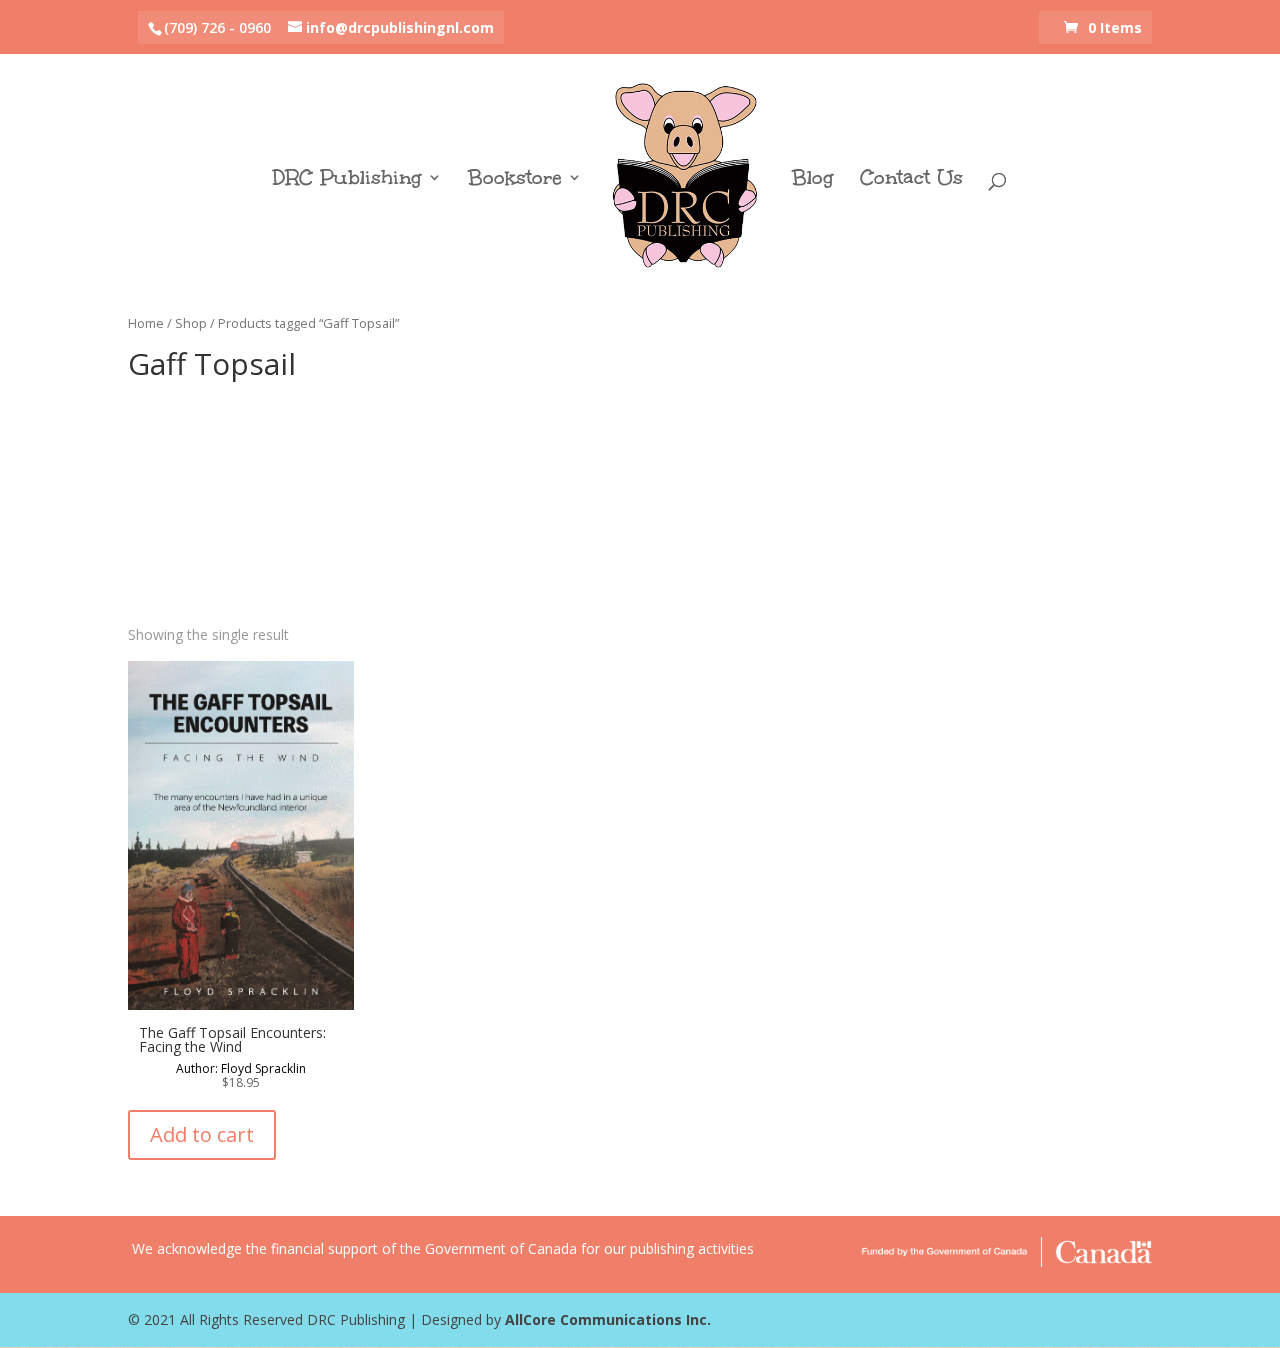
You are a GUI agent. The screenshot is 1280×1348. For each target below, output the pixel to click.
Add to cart (202, 1134)
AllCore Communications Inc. (608, 1319)
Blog (813, 180)
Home (146, 323)
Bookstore (515, 180)
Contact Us (911, 180)
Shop (191, 323)
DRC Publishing (347, 180)
